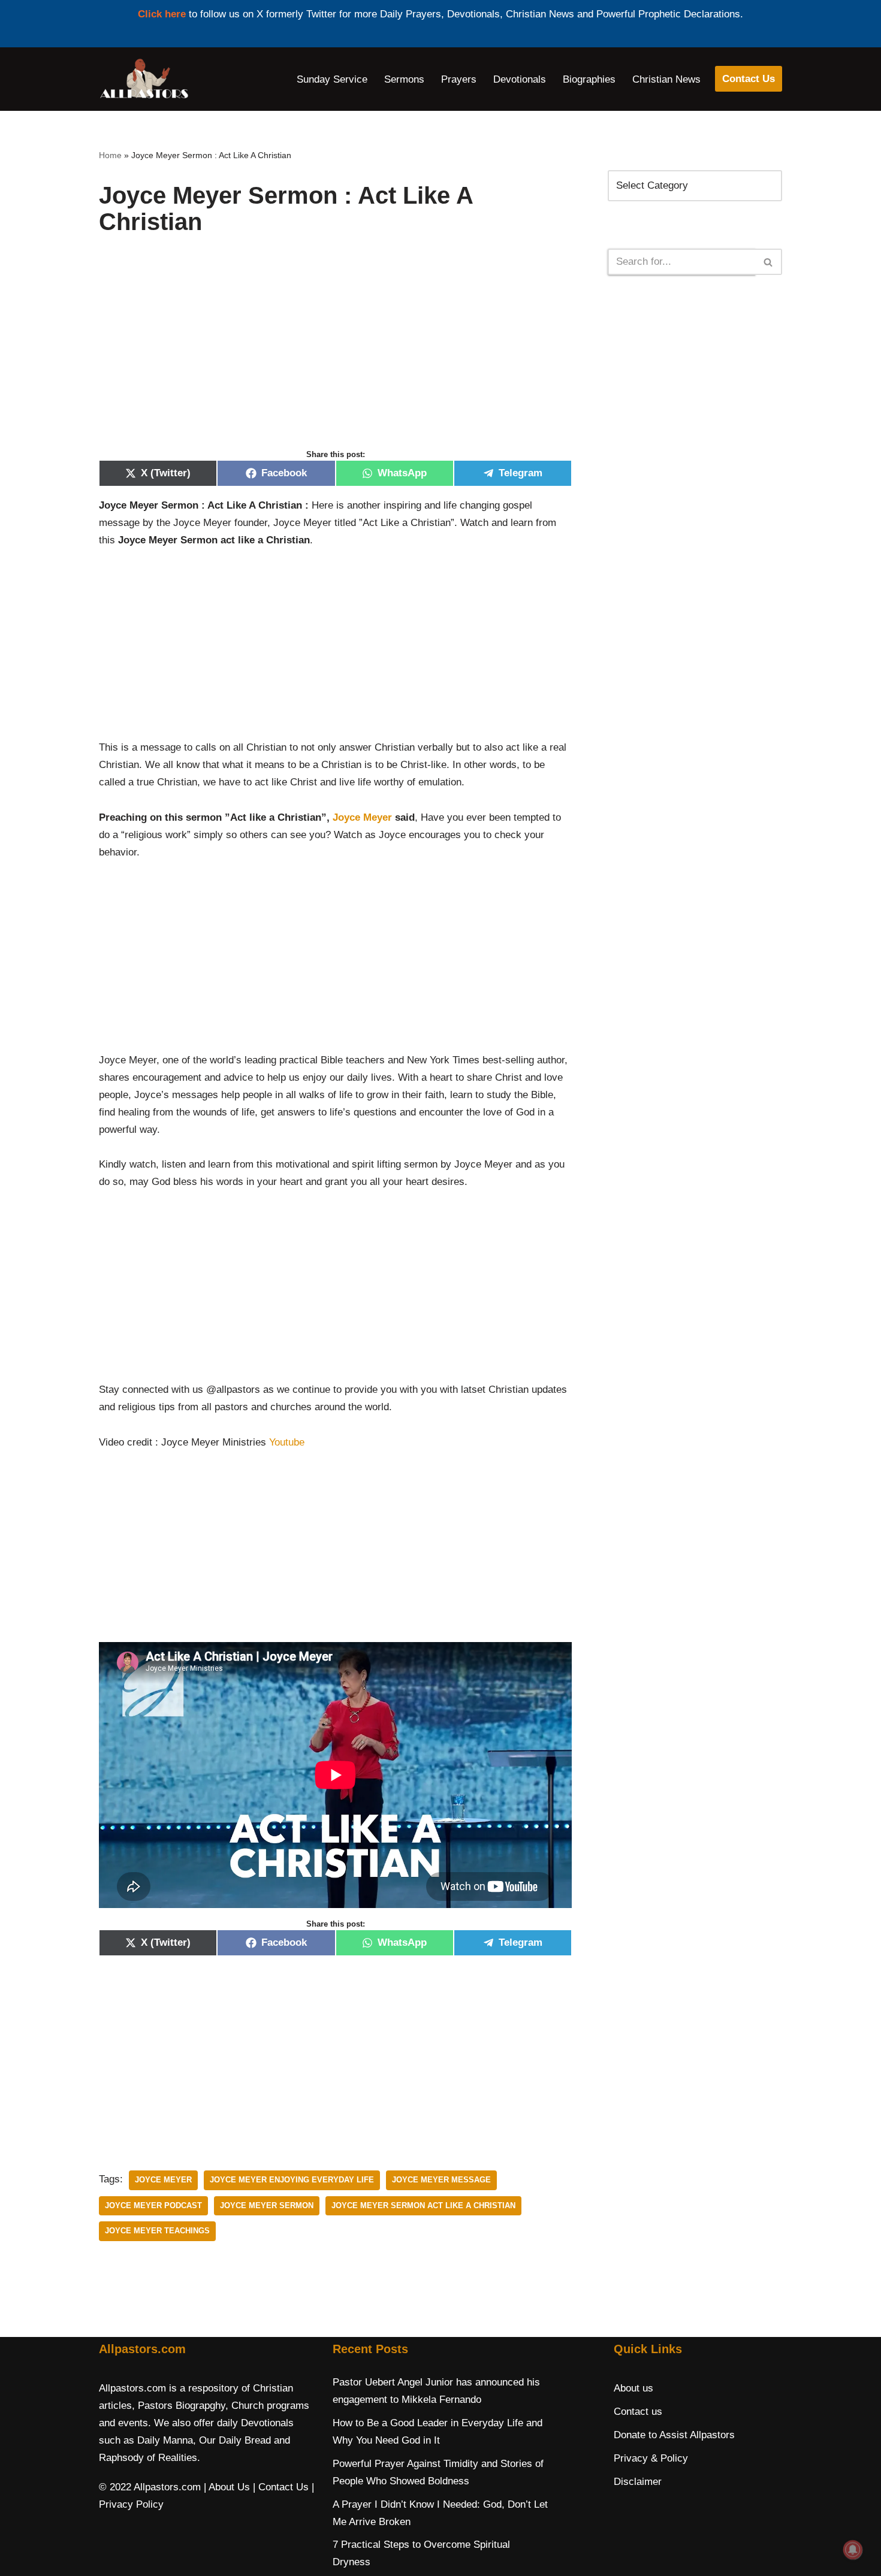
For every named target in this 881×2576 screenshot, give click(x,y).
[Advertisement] (335, 355)
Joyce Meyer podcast (153, 2205)
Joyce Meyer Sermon (267, 2205)
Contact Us (749, 79)
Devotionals (520, 79)
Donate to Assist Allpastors (674, 2435)
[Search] (769, 262)
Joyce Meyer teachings (157, 2231)
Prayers (459, 79)
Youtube (287, 1442)
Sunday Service (332, 79)
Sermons (404, 79)
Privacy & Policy (651, 2458)
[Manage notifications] (853, 2550)
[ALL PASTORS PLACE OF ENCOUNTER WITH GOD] (144, 79)
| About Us (227, 2487)
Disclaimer (638, 2482)
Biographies (589, 79)
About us (633, 2388)
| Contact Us (281, 2487)
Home (110, 155)
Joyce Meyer (362, 817)
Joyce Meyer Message (441, 2180)
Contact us (638, 2412)
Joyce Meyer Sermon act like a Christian (423, 2205)
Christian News (666, 79)
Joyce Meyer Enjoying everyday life (292, 2180)
